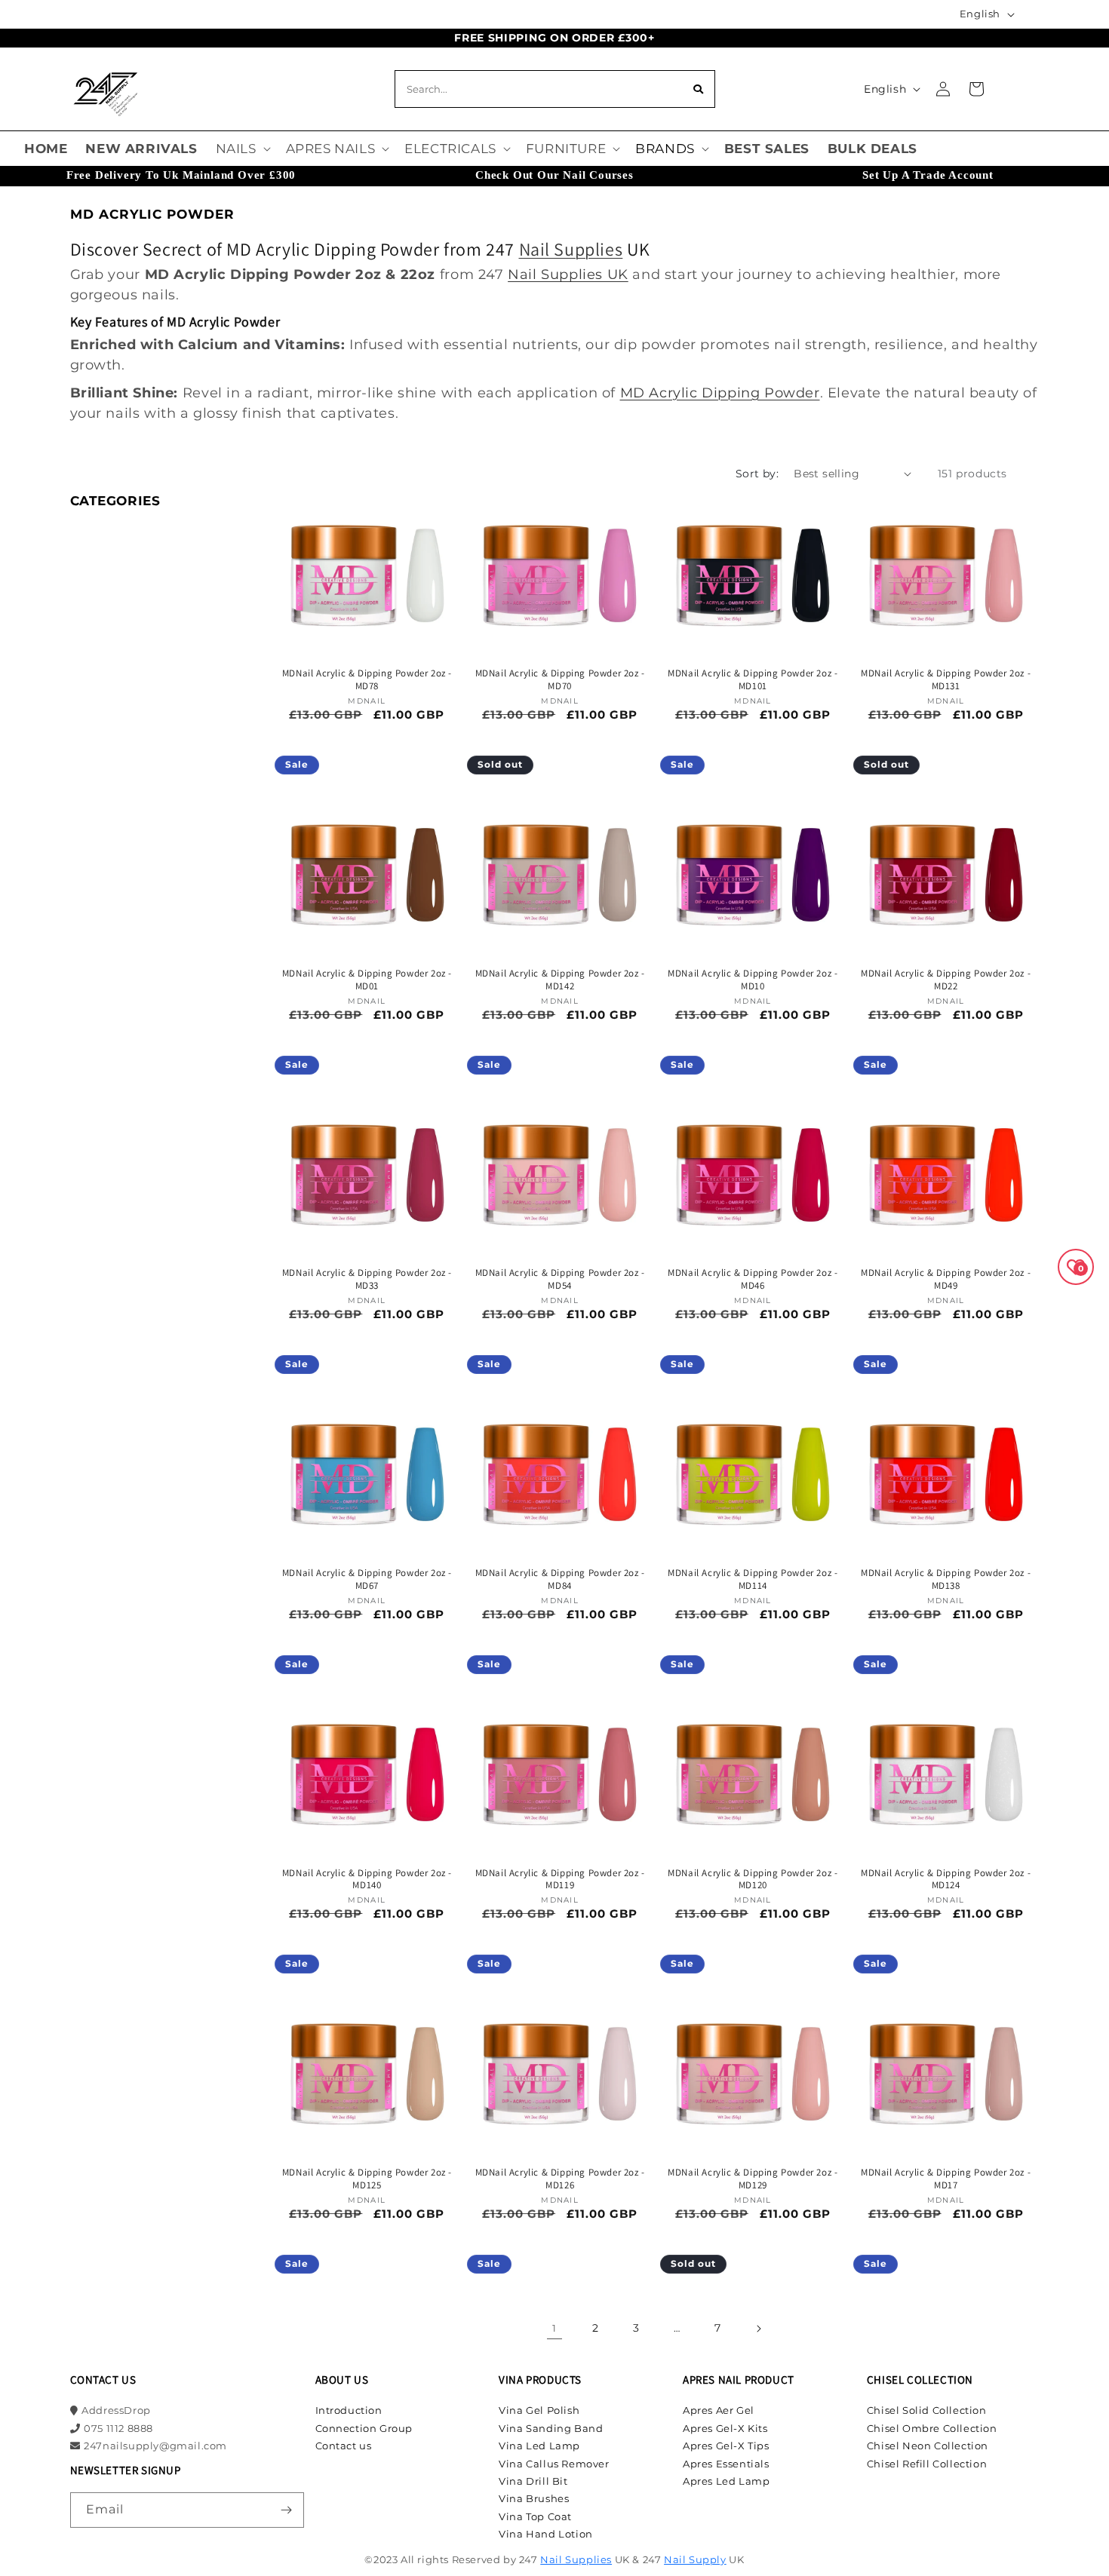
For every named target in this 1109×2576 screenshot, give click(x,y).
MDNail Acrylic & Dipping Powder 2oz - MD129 (753, 2179)
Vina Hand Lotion (546, 2534)
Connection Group (364, 2428)
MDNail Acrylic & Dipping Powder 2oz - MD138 (946, 1579)
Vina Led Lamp (539, 2446)
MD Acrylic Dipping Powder (720, 393)
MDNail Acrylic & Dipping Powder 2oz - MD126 (560, 2179)
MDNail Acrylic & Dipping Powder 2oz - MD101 (753, 680)
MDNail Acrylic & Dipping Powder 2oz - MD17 (946, 2179)
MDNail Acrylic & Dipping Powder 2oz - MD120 (753, 1880)
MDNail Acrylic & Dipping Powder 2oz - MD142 (560, 980)
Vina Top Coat (535, 2516)
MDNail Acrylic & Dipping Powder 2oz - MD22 (946, 980)
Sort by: (757, 474)
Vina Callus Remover (554, 2464)
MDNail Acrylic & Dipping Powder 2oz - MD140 (367, 1880)
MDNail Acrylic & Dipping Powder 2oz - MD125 (367, 2179)
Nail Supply (695, 2559)
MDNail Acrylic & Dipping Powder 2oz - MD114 (753, 1579)
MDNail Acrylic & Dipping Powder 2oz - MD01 (367, 980)
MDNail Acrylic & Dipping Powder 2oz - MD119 (560, 1880)
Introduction (349, 2410)
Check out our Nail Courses (554, 175)
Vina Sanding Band (551, 2428)
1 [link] (554, 2328)
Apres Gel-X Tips (726, 2446)
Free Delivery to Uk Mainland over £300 (181, 175)
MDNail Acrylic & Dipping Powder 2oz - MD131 (946, 680)
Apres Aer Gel (719, 2410)
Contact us (344, 2446)
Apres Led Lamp (726, 2481)
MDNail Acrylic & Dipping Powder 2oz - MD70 (560, 680)
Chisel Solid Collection (927, 2410)
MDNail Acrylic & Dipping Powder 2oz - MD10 (753, 980)
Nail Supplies (571, 249)
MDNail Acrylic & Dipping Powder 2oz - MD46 (753, 1279)
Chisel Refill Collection (927, 2464)
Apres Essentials (726, 2464)
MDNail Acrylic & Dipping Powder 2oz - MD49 (946, 1279)
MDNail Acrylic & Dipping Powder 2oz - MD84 (560, 1579)
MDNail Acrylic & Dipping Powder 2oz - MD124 (946, 1880)
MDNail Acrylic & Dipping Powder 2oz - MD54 (560, 1279)
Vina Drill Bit (533, 2481)
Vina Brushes (534, 2498)
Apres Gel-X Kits (725, 2428)
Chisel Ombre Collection (932, 2428)
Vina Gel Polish (539, 2410)
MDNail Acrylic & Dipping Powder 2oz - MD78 (367, 680)
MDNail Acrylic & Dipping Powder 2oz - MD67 (367, 1579)
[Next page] (758, 2329)
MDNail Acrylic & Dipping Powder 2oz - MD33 (367, 1279)
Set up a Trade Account (928, 175)
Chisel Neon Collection (928, 2446)
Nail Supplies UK (568, 274)
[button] (242, 149)
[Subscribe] (287, 2510)
